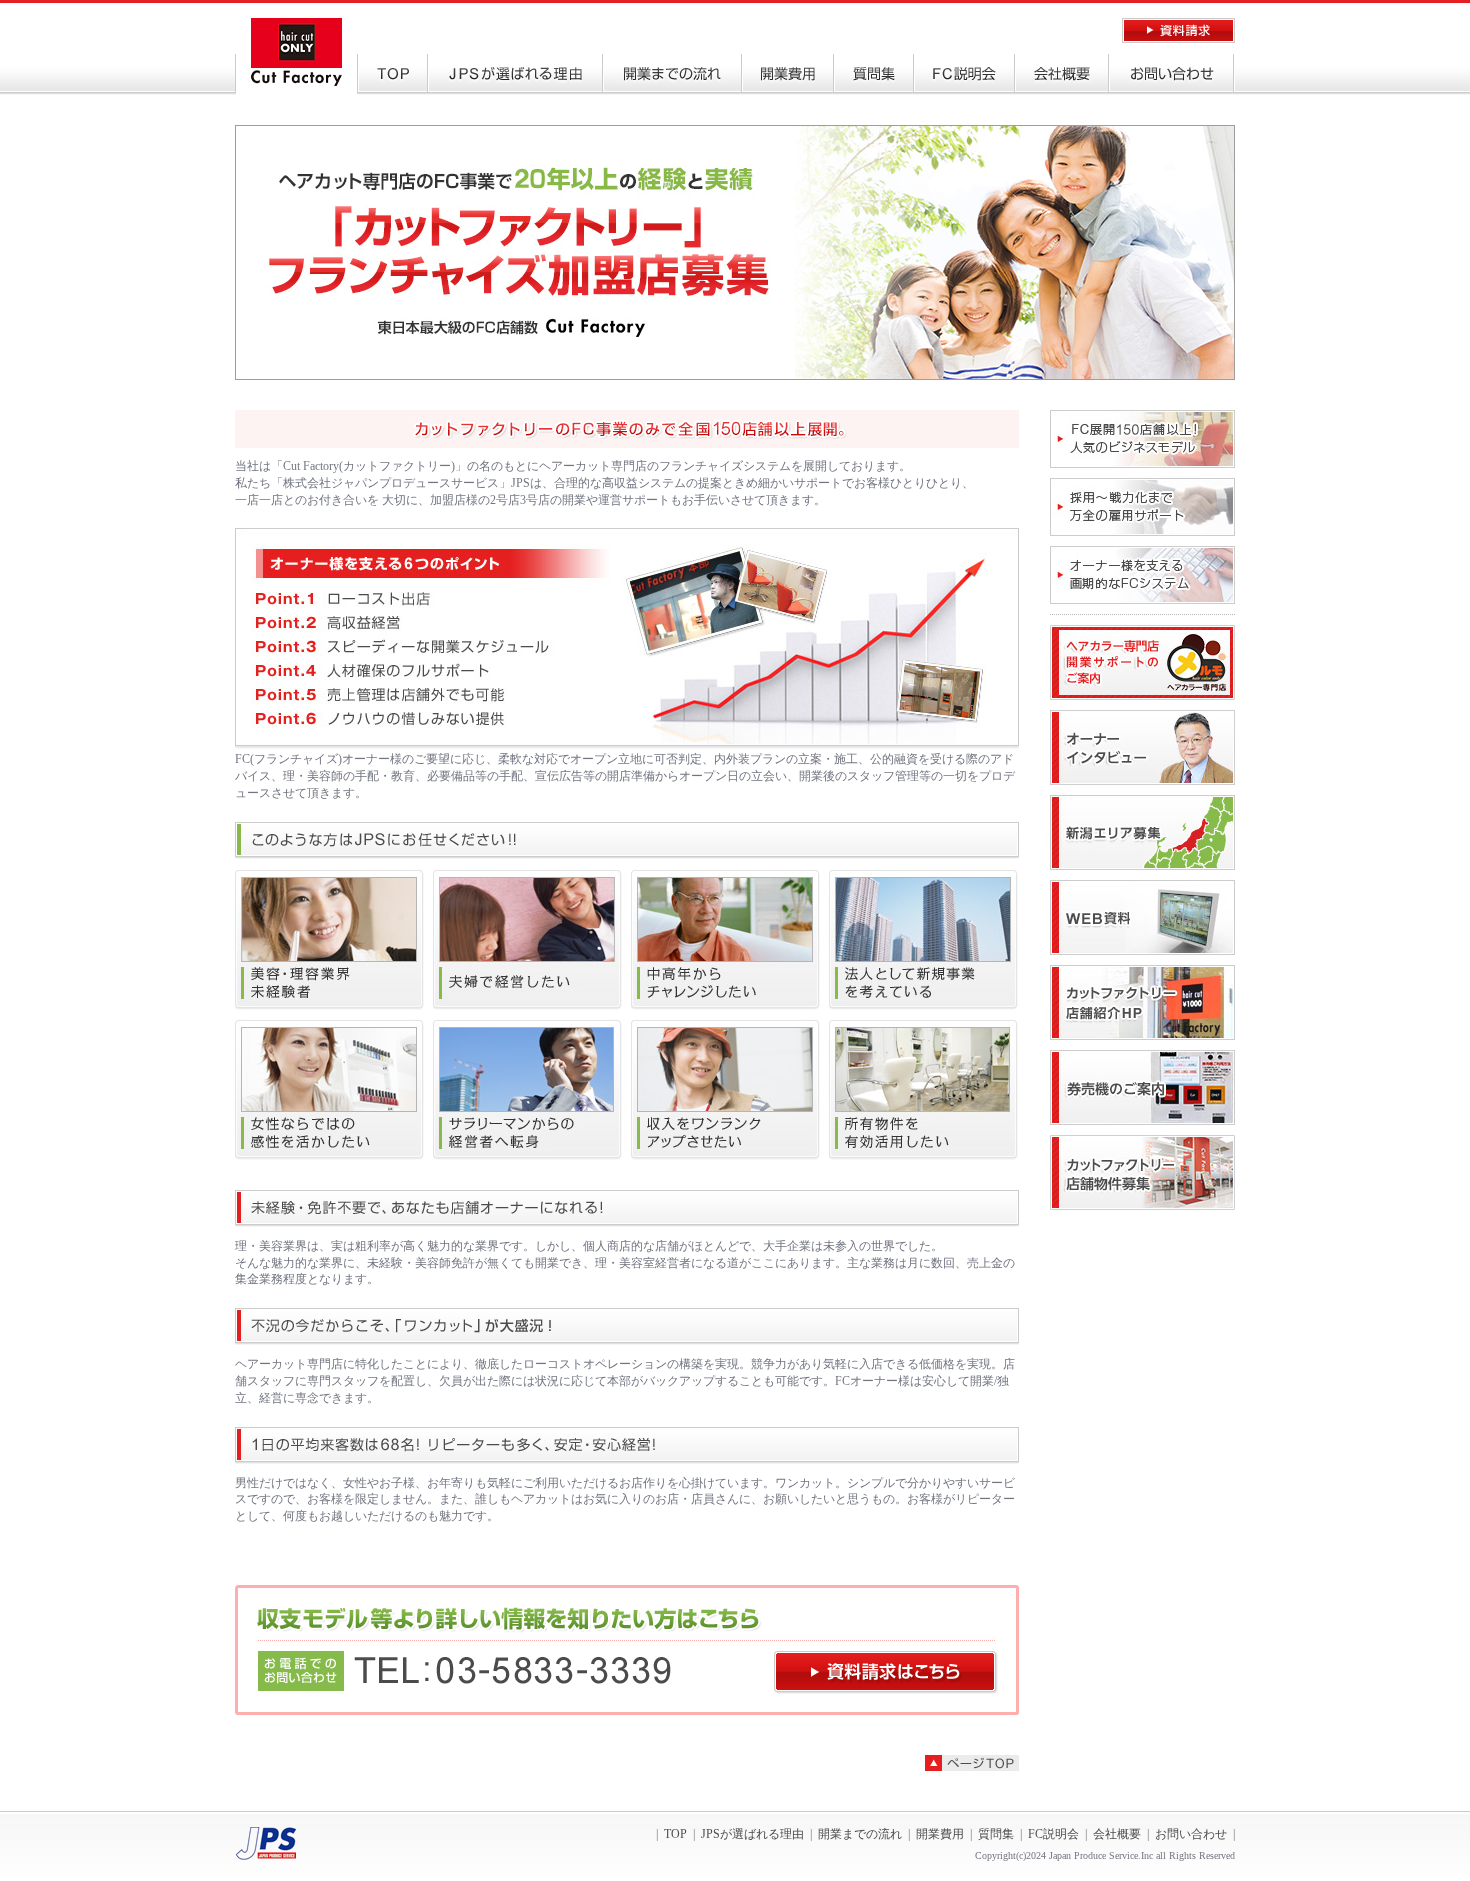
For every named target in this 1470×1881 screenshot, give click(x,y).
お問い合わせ (1171, 74)
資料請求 (1178, 30)
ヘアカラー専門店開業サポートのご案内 (1142, 662)
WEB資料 (1142, 917)
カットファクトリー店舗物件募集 (1142, 1172)
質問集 (874, 74)
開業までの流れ (672, 74)
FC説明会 (964, 74)
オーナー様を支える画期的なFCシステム (1142, 575)
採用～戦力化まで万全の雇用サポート (1142, 507)
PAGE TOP (972, 1763)
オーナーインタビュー (1142, 747)
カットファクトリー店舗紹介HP (1142, 1002)
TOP (392, 74)
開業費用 (788, 74)
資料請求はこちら (886, 1673)
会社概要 (1062, 74)
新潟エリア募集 (1142, 832)
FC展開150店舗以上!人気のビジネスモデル (1142, 439)
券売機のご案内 (1142, 1087)
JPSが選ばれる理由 (515, 74)
